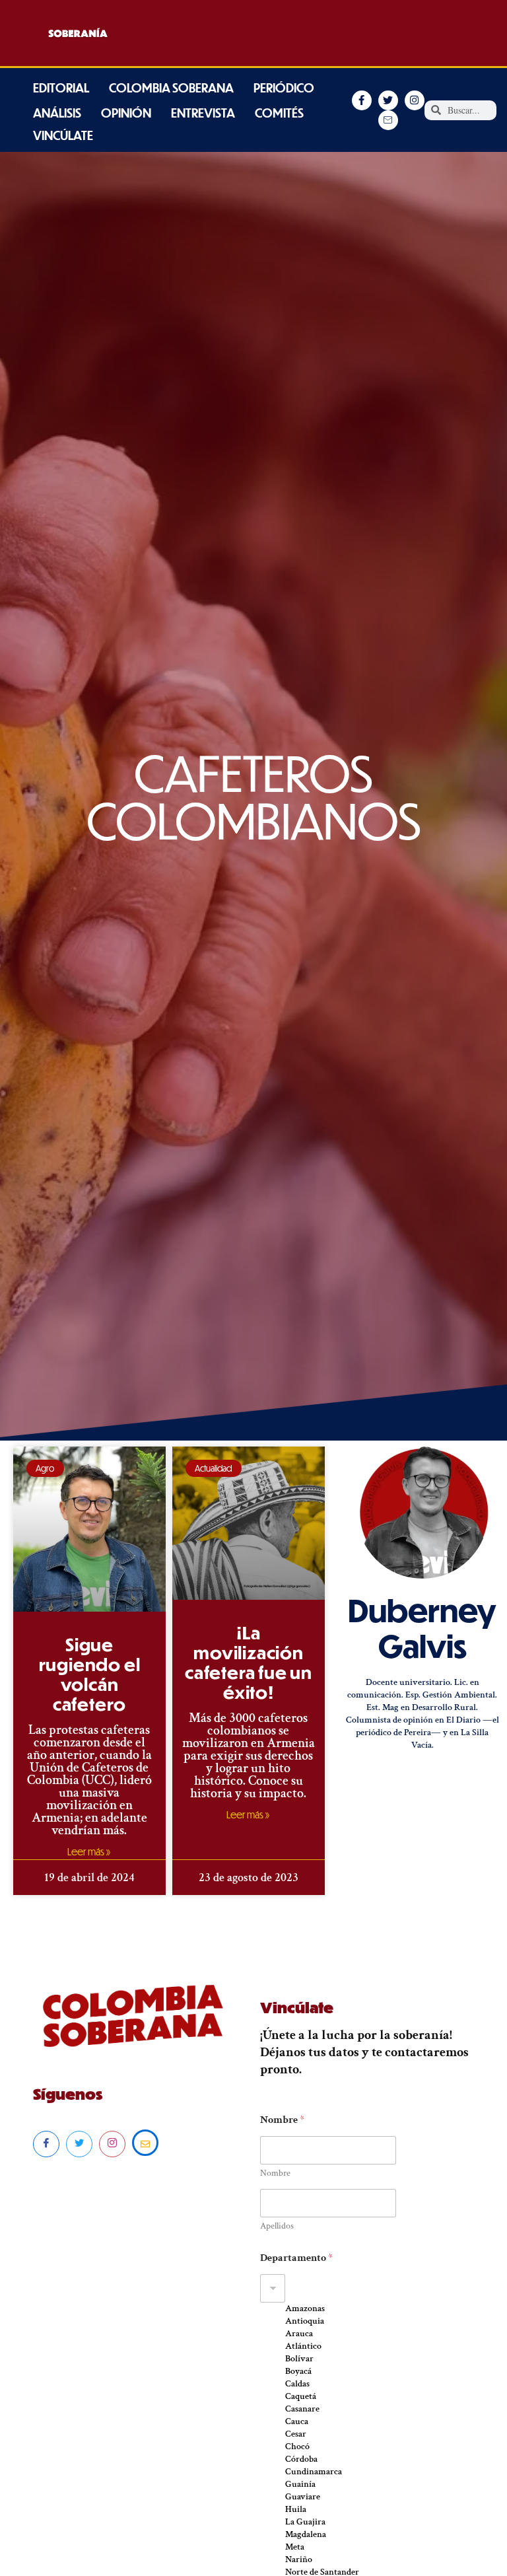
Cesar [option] (296, 2434)
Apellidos (277, 2226)
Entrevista (203, 113)
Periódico (284, 88)
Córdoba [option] (301, 2459)
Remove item (273, 2316)
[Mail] (145, 2143)
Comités (279, 113)
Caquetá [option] (301, 2396)
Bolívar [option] (299, 2359)
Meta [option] (295, 2547)
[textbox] (358, 2288)
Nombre (275, 2173)
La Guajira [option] (305, 2522)
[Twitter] (79, 2144)
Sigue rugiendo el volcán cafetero (90, 1674)
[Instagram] (112, 2144)
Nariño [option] (299, 2559)
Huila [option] (296, 2509)
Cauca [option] (297, 2421)
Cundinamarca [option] (314, 2472)
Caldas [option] (297, 2384)
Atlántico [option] (303, 2346)
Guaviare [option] (303, 2497)
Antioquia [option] (305, 2321)
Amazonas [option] (305, 2308)
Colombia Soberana (171, 88)
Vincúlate (63, 135)
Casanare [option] (302, 2409)
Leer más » (89, 1851)
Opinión (126, 113)
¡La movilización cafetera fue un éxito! (249, 1662)
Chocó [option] (297, 2447)
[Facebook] (46, 2144)
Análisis (57, 113)
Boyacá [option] (298, 2371)
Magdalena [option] (306, 2534)
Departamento (296, 2258)
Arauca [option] (299, 2334)
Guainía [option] (300, 2484)
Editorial (61, 88)
